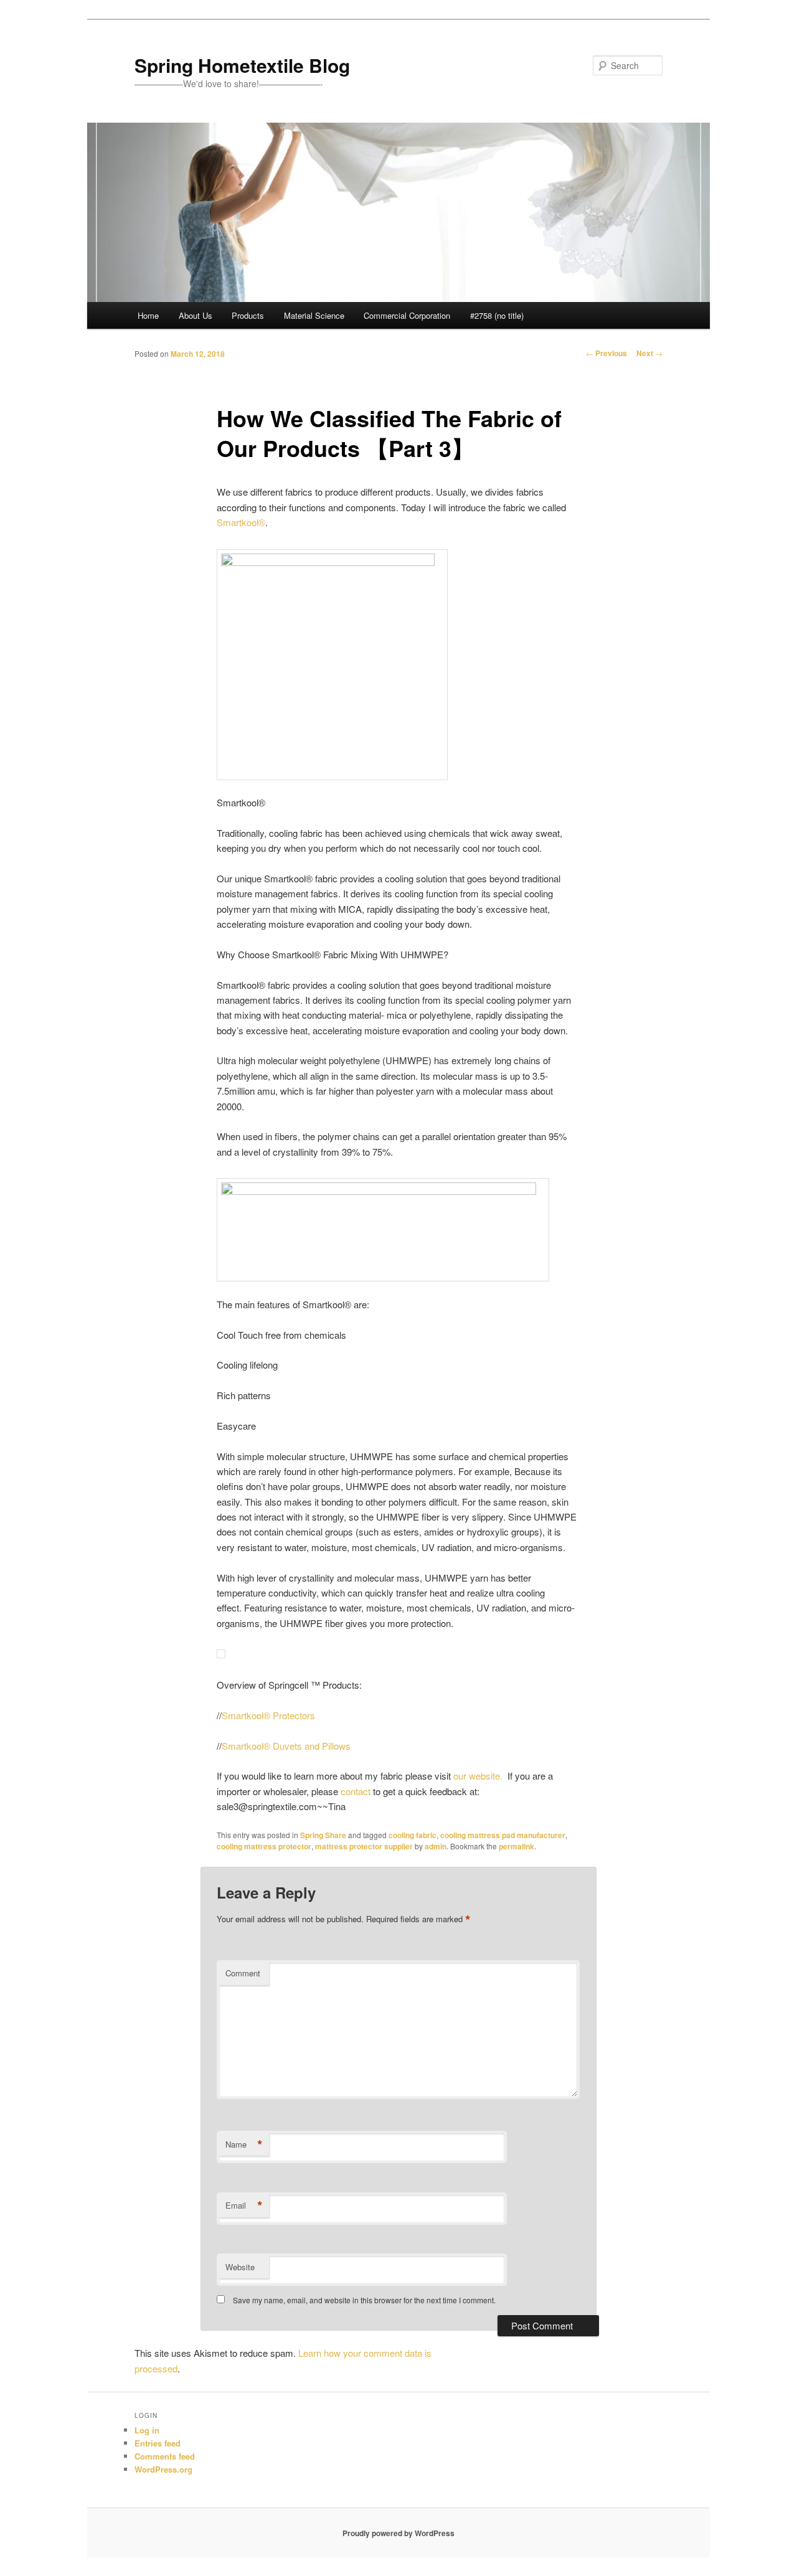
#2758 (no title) (497, 315)
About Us (196, 315)
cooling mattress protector (264, 1846)
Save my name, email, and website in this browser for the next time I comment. (364, 2300)
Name (244, 2144)
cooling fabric (413, 1835)
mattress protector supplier (364, 1846)
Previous (606, 353)
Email (244, 2206)
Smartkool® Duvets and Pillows (286, 1746)
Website (240, 2267)
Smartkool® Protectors (268, 1715)
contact (356, 1791)
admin (436, 1846)
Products (248, 315)
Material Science (314, 315)
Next (649, 353)
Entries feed (158, 2443)
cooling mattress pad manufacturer (503, 1835)
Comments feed (165, 2456)
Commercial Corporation (407, 315)
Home (148, 315)
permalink (516, 1846)
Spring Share (323, 1835)
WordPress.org (163, 2469)
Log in (147, 2430)
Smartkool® (241, 522)
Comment (243, 1973)
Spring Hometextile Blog (242, 65)
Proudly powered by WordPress (398, 2533)
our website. (480, 1776)
